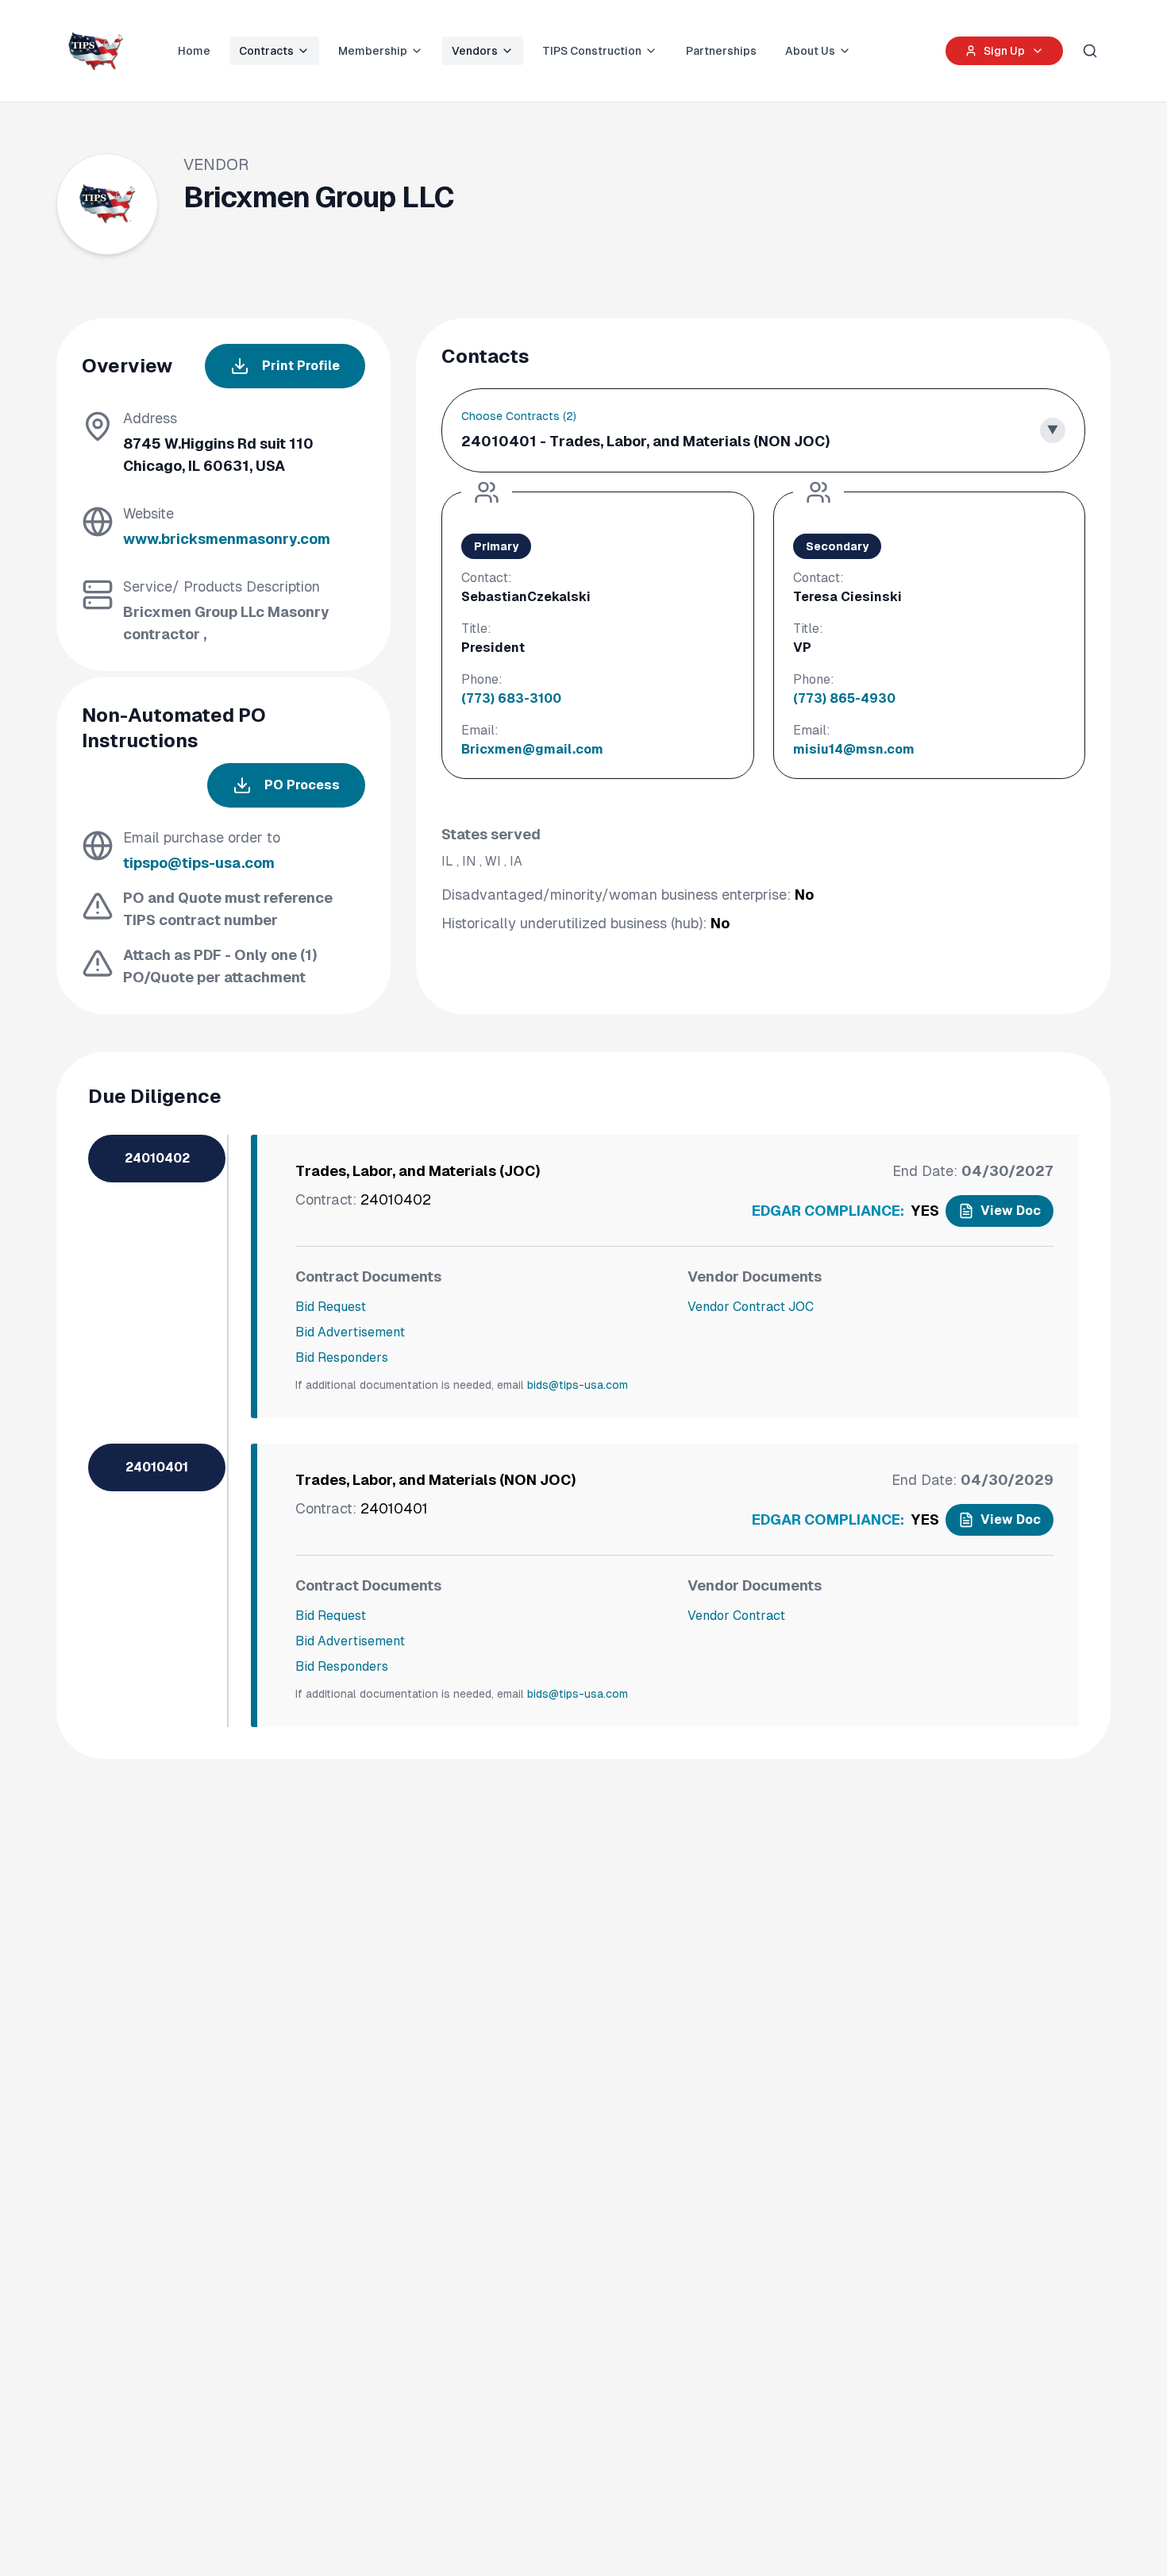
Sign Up (1004, 51)
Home (194, 51)
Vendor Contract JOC (751, 1307)
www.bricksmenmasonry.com (227, 539)
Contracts (266, 51)
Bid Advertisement (350, 1332)
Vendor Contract (736, 1616)
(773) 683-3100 (511, 698)
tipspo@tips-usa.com (199, 863)
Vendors (475, 51)
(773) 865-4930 (844, 698)
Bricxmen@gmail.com (532, 749)
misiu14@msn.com (854, 749)
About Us (810, 51)
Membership (373, 51)
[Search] (1090, 51)
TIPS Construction (592, 51)
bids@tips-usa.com (578, 1385)
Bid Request (331, 1307)
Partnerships (721, 51)
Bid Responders (342, 1357)
